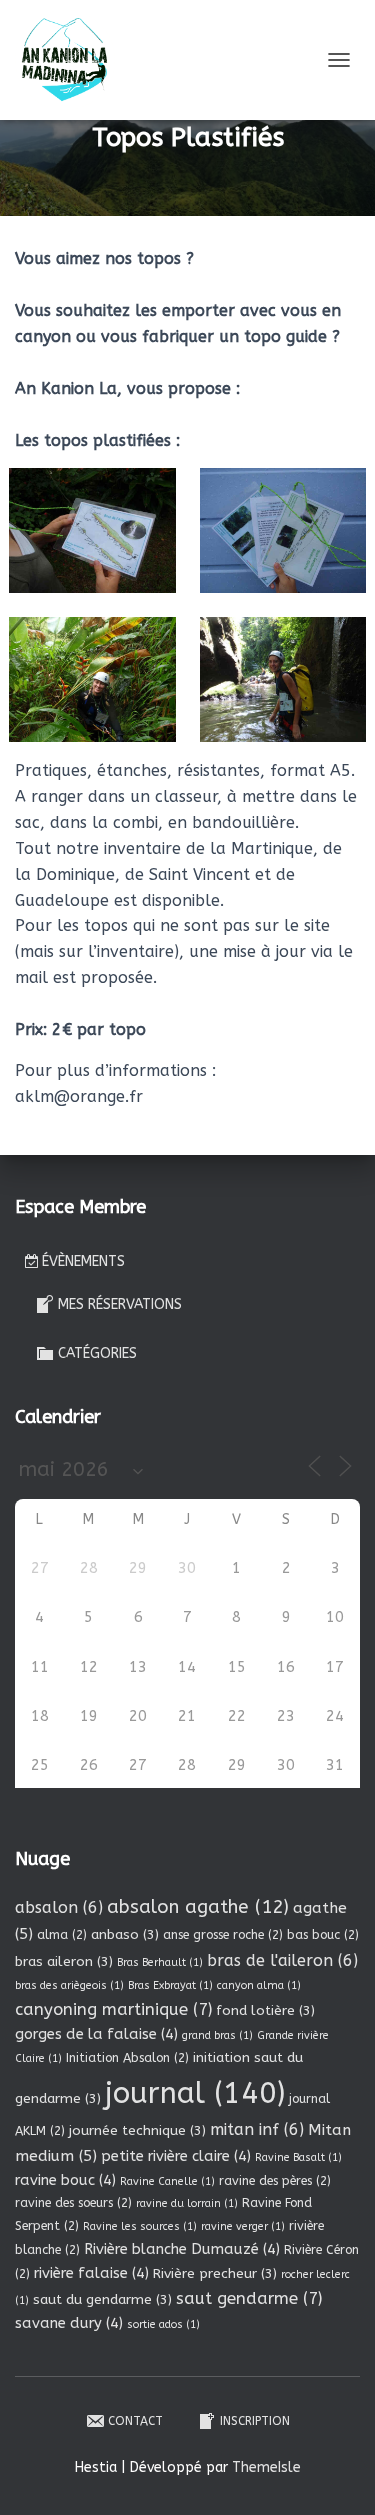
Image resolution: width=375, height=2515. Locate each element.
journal (195, 2093)
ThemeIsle (266, 2467)
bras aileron (64, 1961)
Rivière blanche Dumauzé (182, 2249)
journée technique (137, 2130)
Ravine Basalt (298, 2157)
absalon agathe (198, 1907)
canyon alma (259, 1985)
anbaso (125, 1934)
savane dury (69, 2323)
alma (62, 1935)
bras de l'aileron (282, 1960)
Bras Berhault (160, 1962)
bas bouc (323, 1935)
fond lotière (265, 2010)
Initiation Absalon (127, 2058)
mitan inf (257, 2129)
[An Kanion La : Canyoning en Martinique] (72, 60)
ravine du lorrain (187, 2203)
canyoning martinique (113, 2009)
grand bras (217, 2035)
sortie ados (163, 2324)
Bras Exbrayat (170, 1985)
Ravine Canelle (167, 2181)
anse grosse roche (223, 1935)
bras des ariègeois (69, 1985)
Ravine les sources (140, 2226)
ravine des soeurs (73, 2203)
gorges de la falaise (96, 2034)
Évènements (83, 1261)
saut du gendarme (102, 2299)
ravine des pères (275, 2181)
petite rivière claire (176, 2156)
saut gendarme (249, 2298)
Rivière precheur (215, 2273)
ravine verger (243, 2226)
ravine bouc (65, 2180)
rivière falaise (91, 2273)
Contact (135, 2421)
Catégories (97, 1353)
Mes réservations (120, 1304)
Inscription (255, 2421)
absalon (59, 1907)
